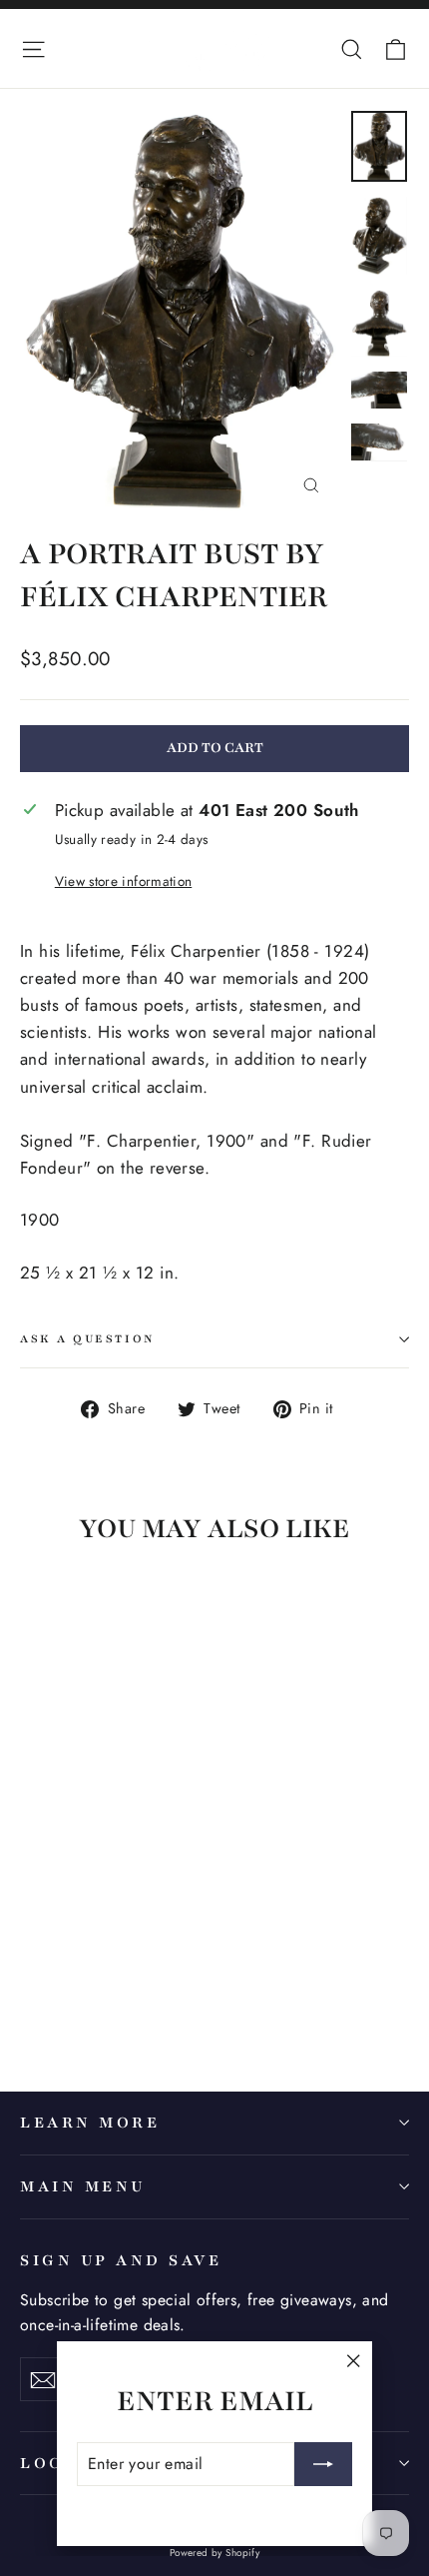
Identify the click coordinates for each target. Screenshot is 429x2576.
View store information (123, 881)
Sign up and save (121, 2260)
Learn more (90, 2123)
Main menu (83, 2186)
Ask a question (88, 1339)
